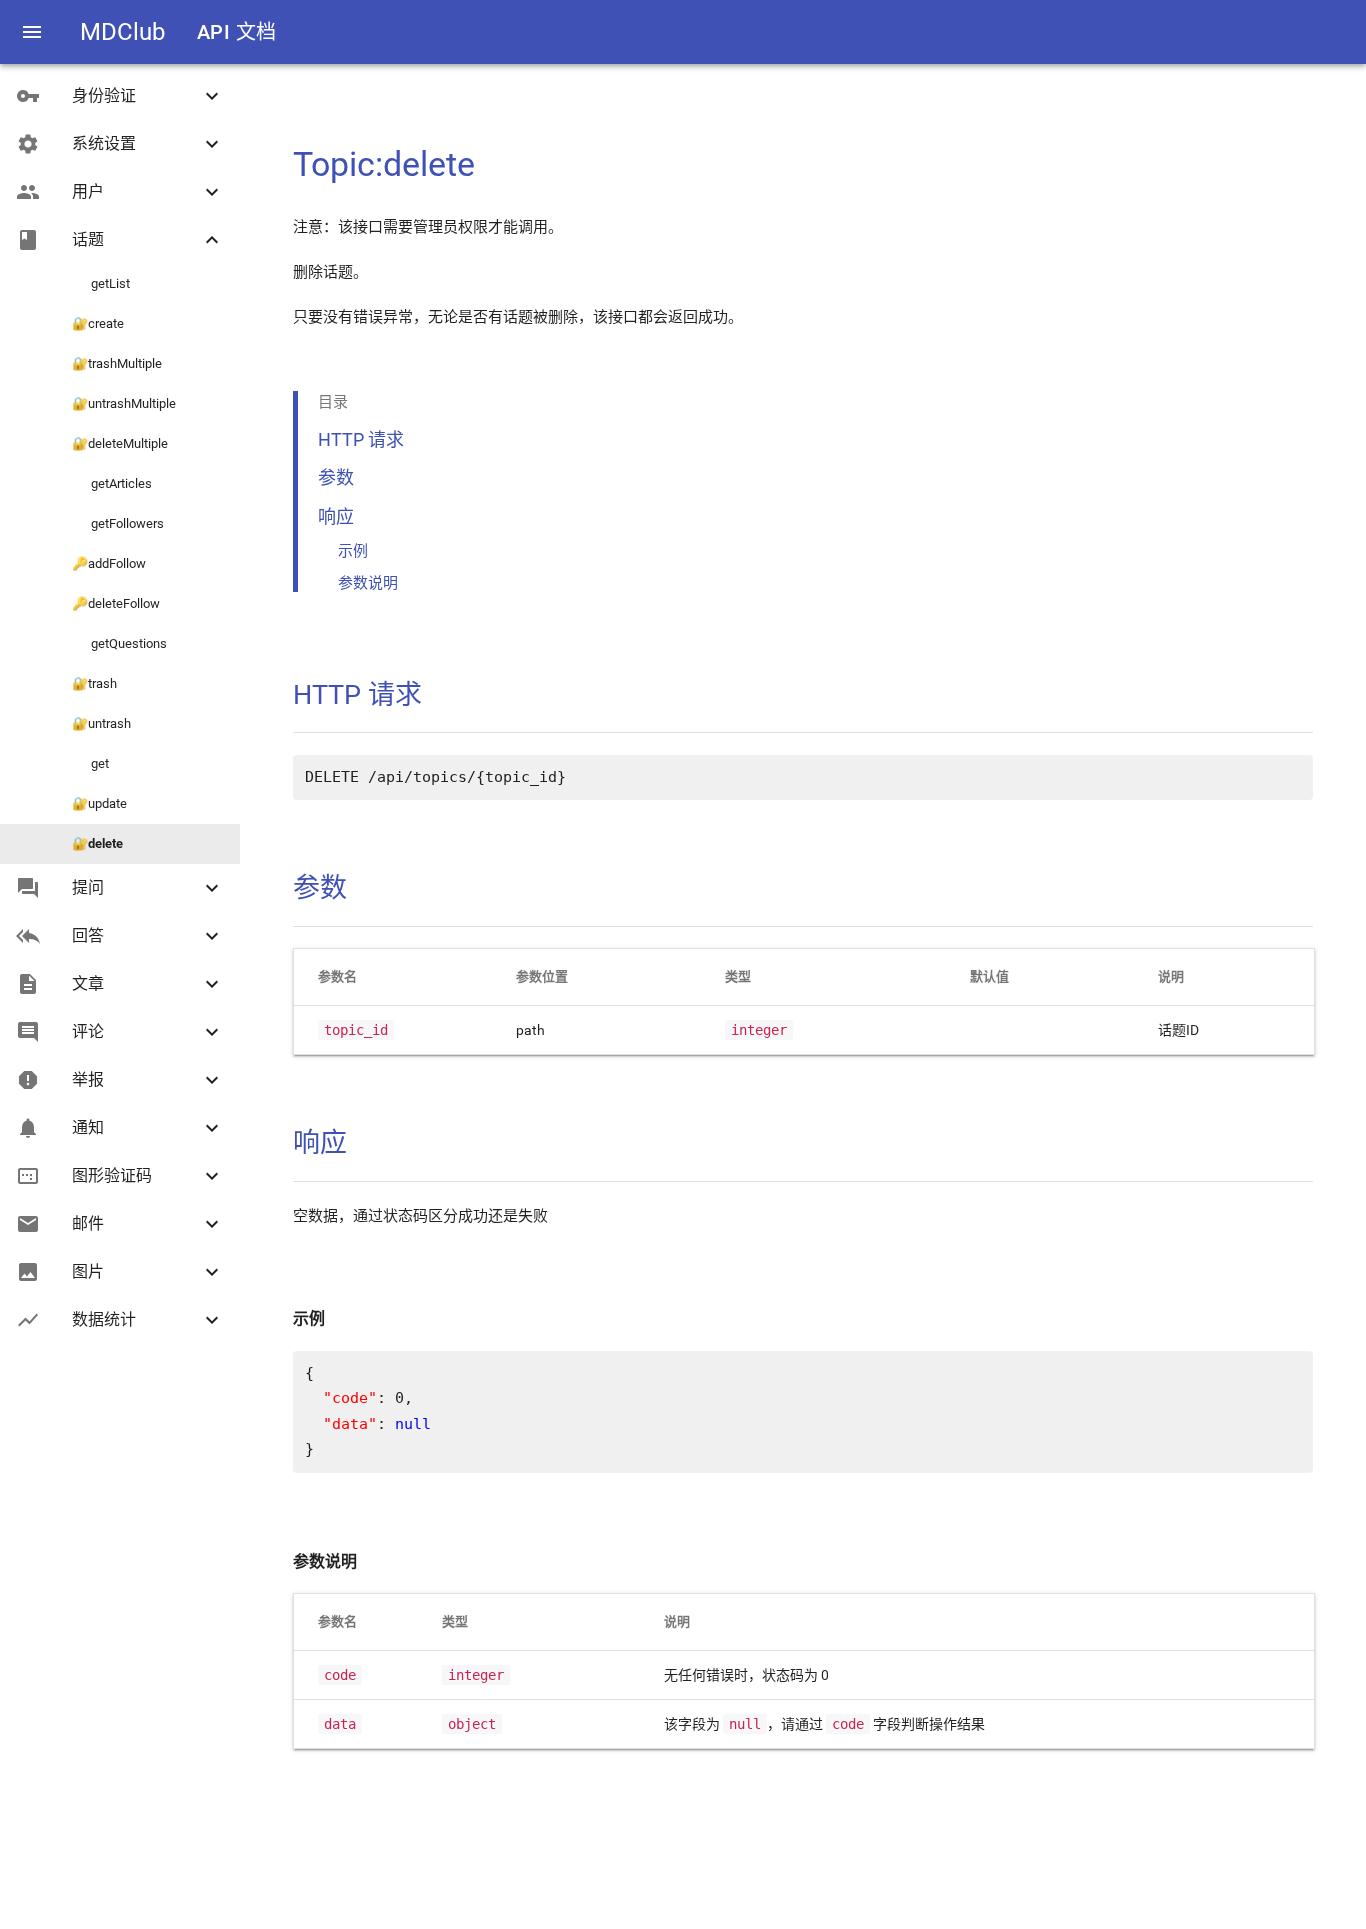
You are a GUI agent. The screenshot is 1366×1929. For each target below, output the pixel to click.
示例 (353, 551)
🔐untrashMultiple (124, 403)
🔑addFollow (109, 563)
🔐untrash (101, 723)
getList (101, 283)
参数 (336, 477)
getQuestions (119, 643)
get (90, 763)
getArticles (112, 483)
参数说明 (368, 583)
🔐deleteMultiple (120, 443)
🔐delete (97, 843)
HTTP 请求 (361, 439)
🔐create (98, 323)
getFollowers (118, 523)
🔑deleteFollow (116, 603)
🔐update (99, 803)
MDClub (122, 32)
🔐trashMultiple (117, 363)
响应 (336, 516)
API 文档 (236, 32)
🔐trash (94, 683)
